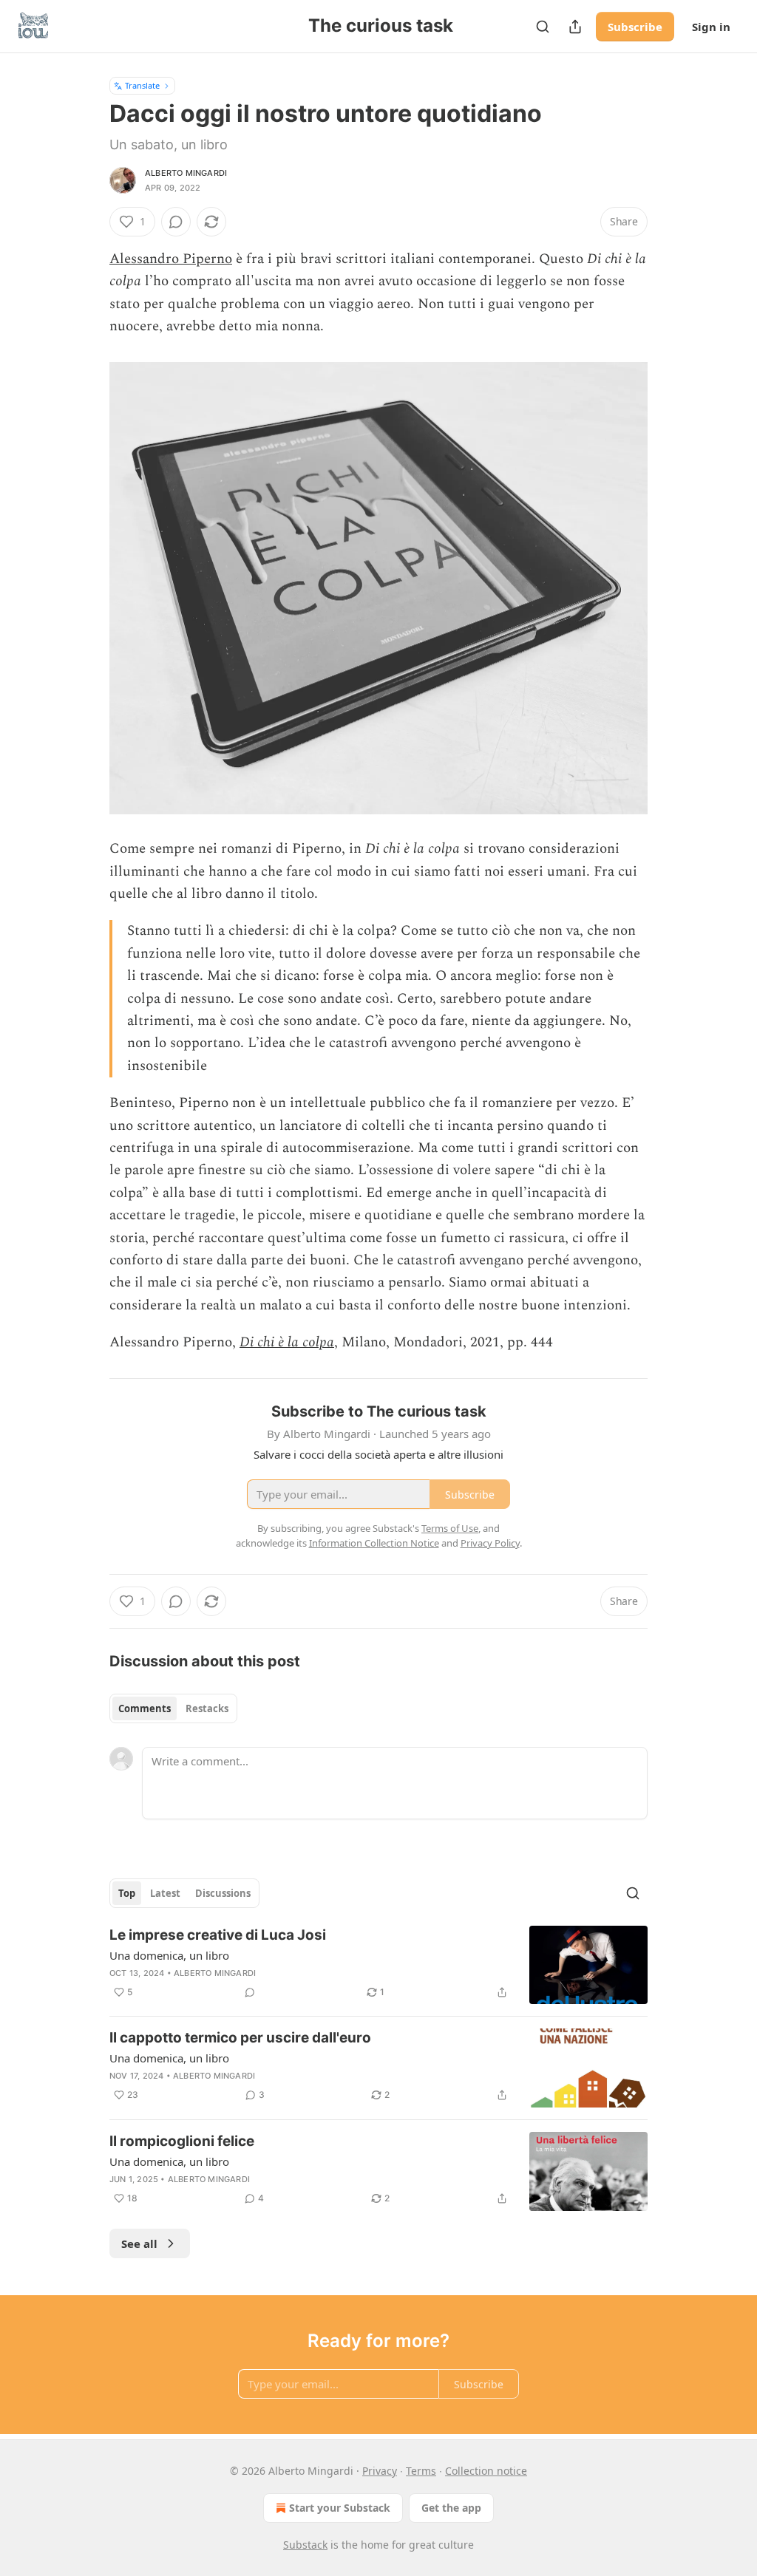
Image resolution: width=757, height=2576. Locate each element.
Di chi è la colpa (287, 1342)
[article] (378, 1965)
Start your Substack (340, 2508)
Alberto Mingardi (186, 173)
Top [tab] (127, 1893)
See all (139, 2243)
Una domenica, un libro (169, 1955)
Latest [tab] (165, 1893)
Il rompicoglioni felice (182, 2141)
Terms (421, 2471)
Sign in (711, 27)
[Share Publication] (575, 27)
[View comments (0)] (176, 222)
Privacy (380, 2471)
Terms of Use (450, 1528)
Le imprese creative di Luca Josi (218, 1935)
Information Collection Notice (374, 1543)
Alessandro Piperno (171, 259)
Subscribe (635, 27)
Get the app (451, 2508)
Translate (142, 85)
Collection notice (486, 2471)
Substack (305, 2545)
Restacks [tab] (207, 1708)
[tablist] (173, 1708)
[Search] (543, 27)
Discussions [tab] (223, 1893)
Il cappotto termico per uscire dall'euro (240, 2038)
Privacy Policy (490, 1543)
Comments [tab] (145, 1708)
